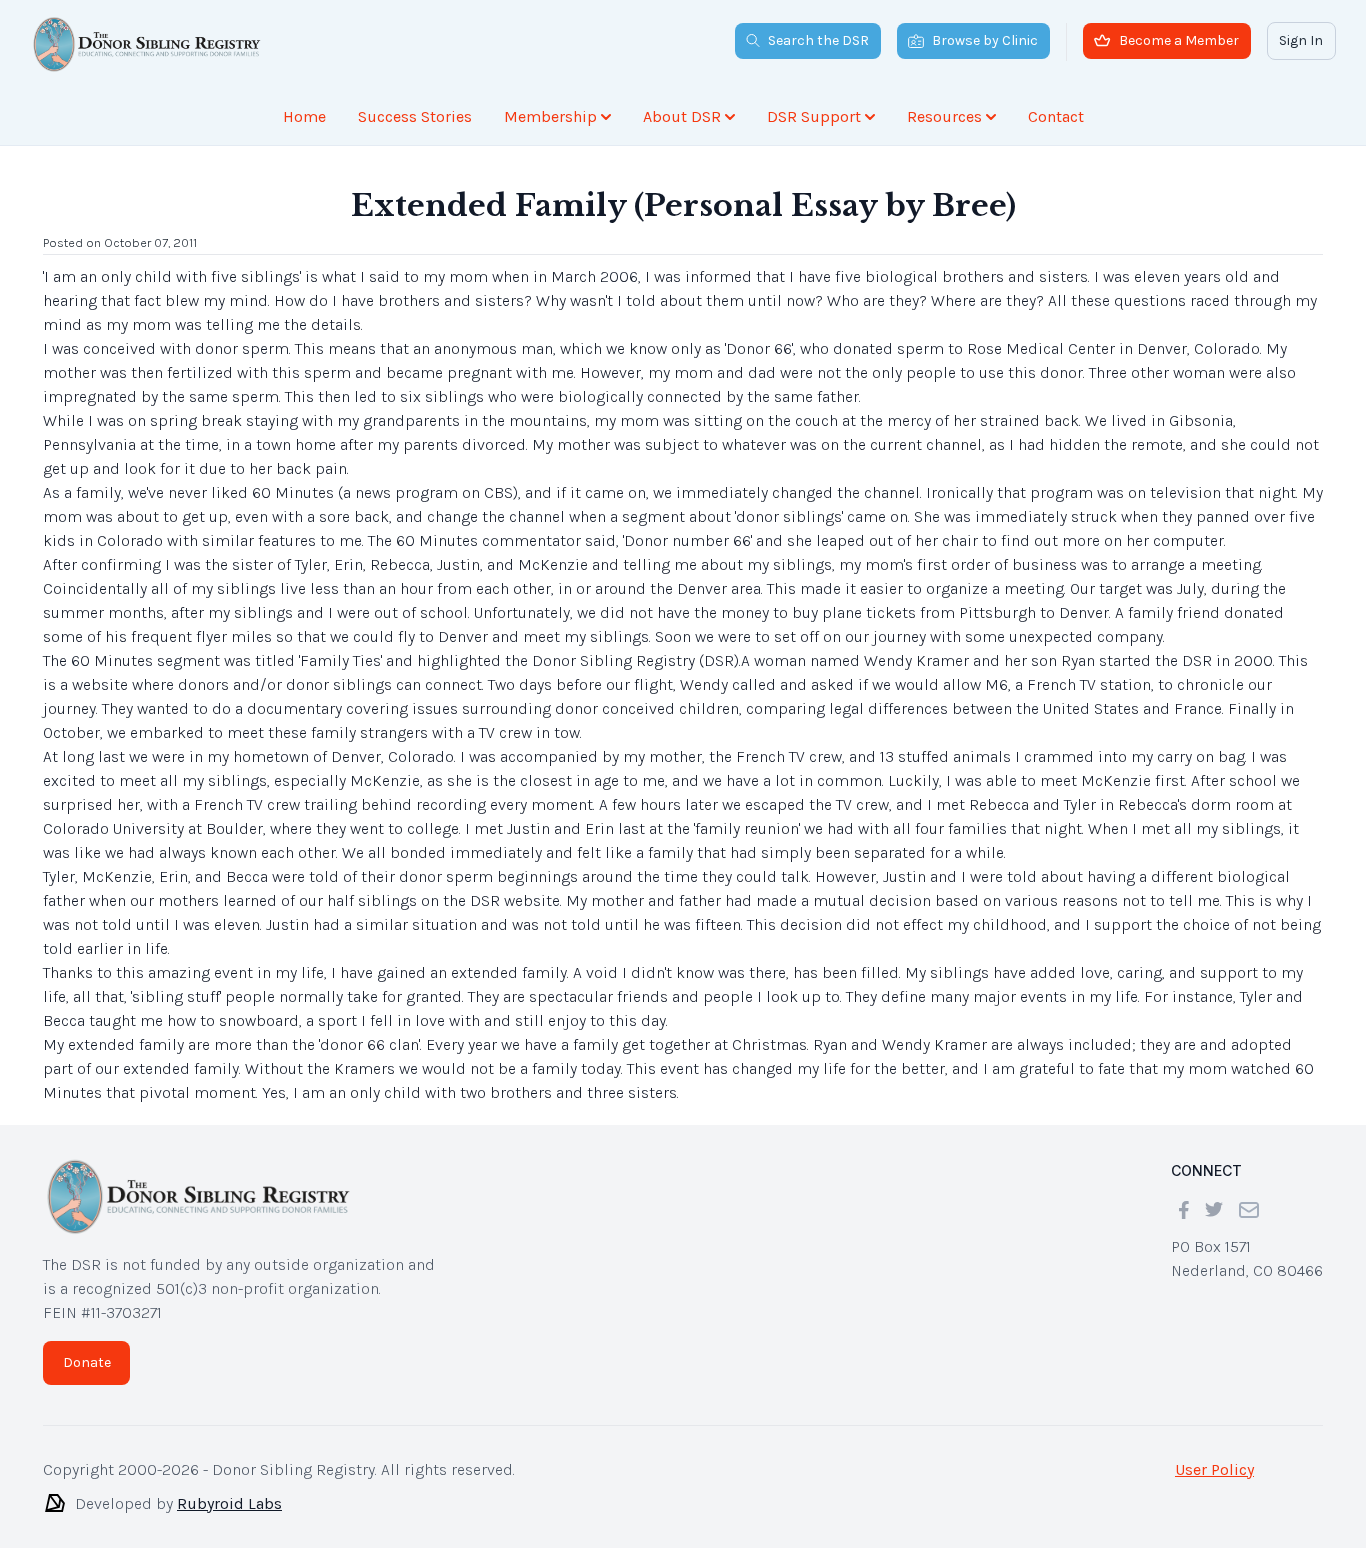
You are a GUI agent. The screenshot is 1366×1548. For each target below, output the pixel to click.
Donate (87, 1362)
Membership (550, 116)
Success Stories (415, 116)
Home (304, 116)
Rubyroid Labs (229, 1503)
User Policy (1214, 1469)
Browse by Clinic (985, 40)
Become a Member (1179, 40)
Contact (1056, 116)
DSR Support (814, 116)
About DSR (682, 116)
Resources (944, 116)
